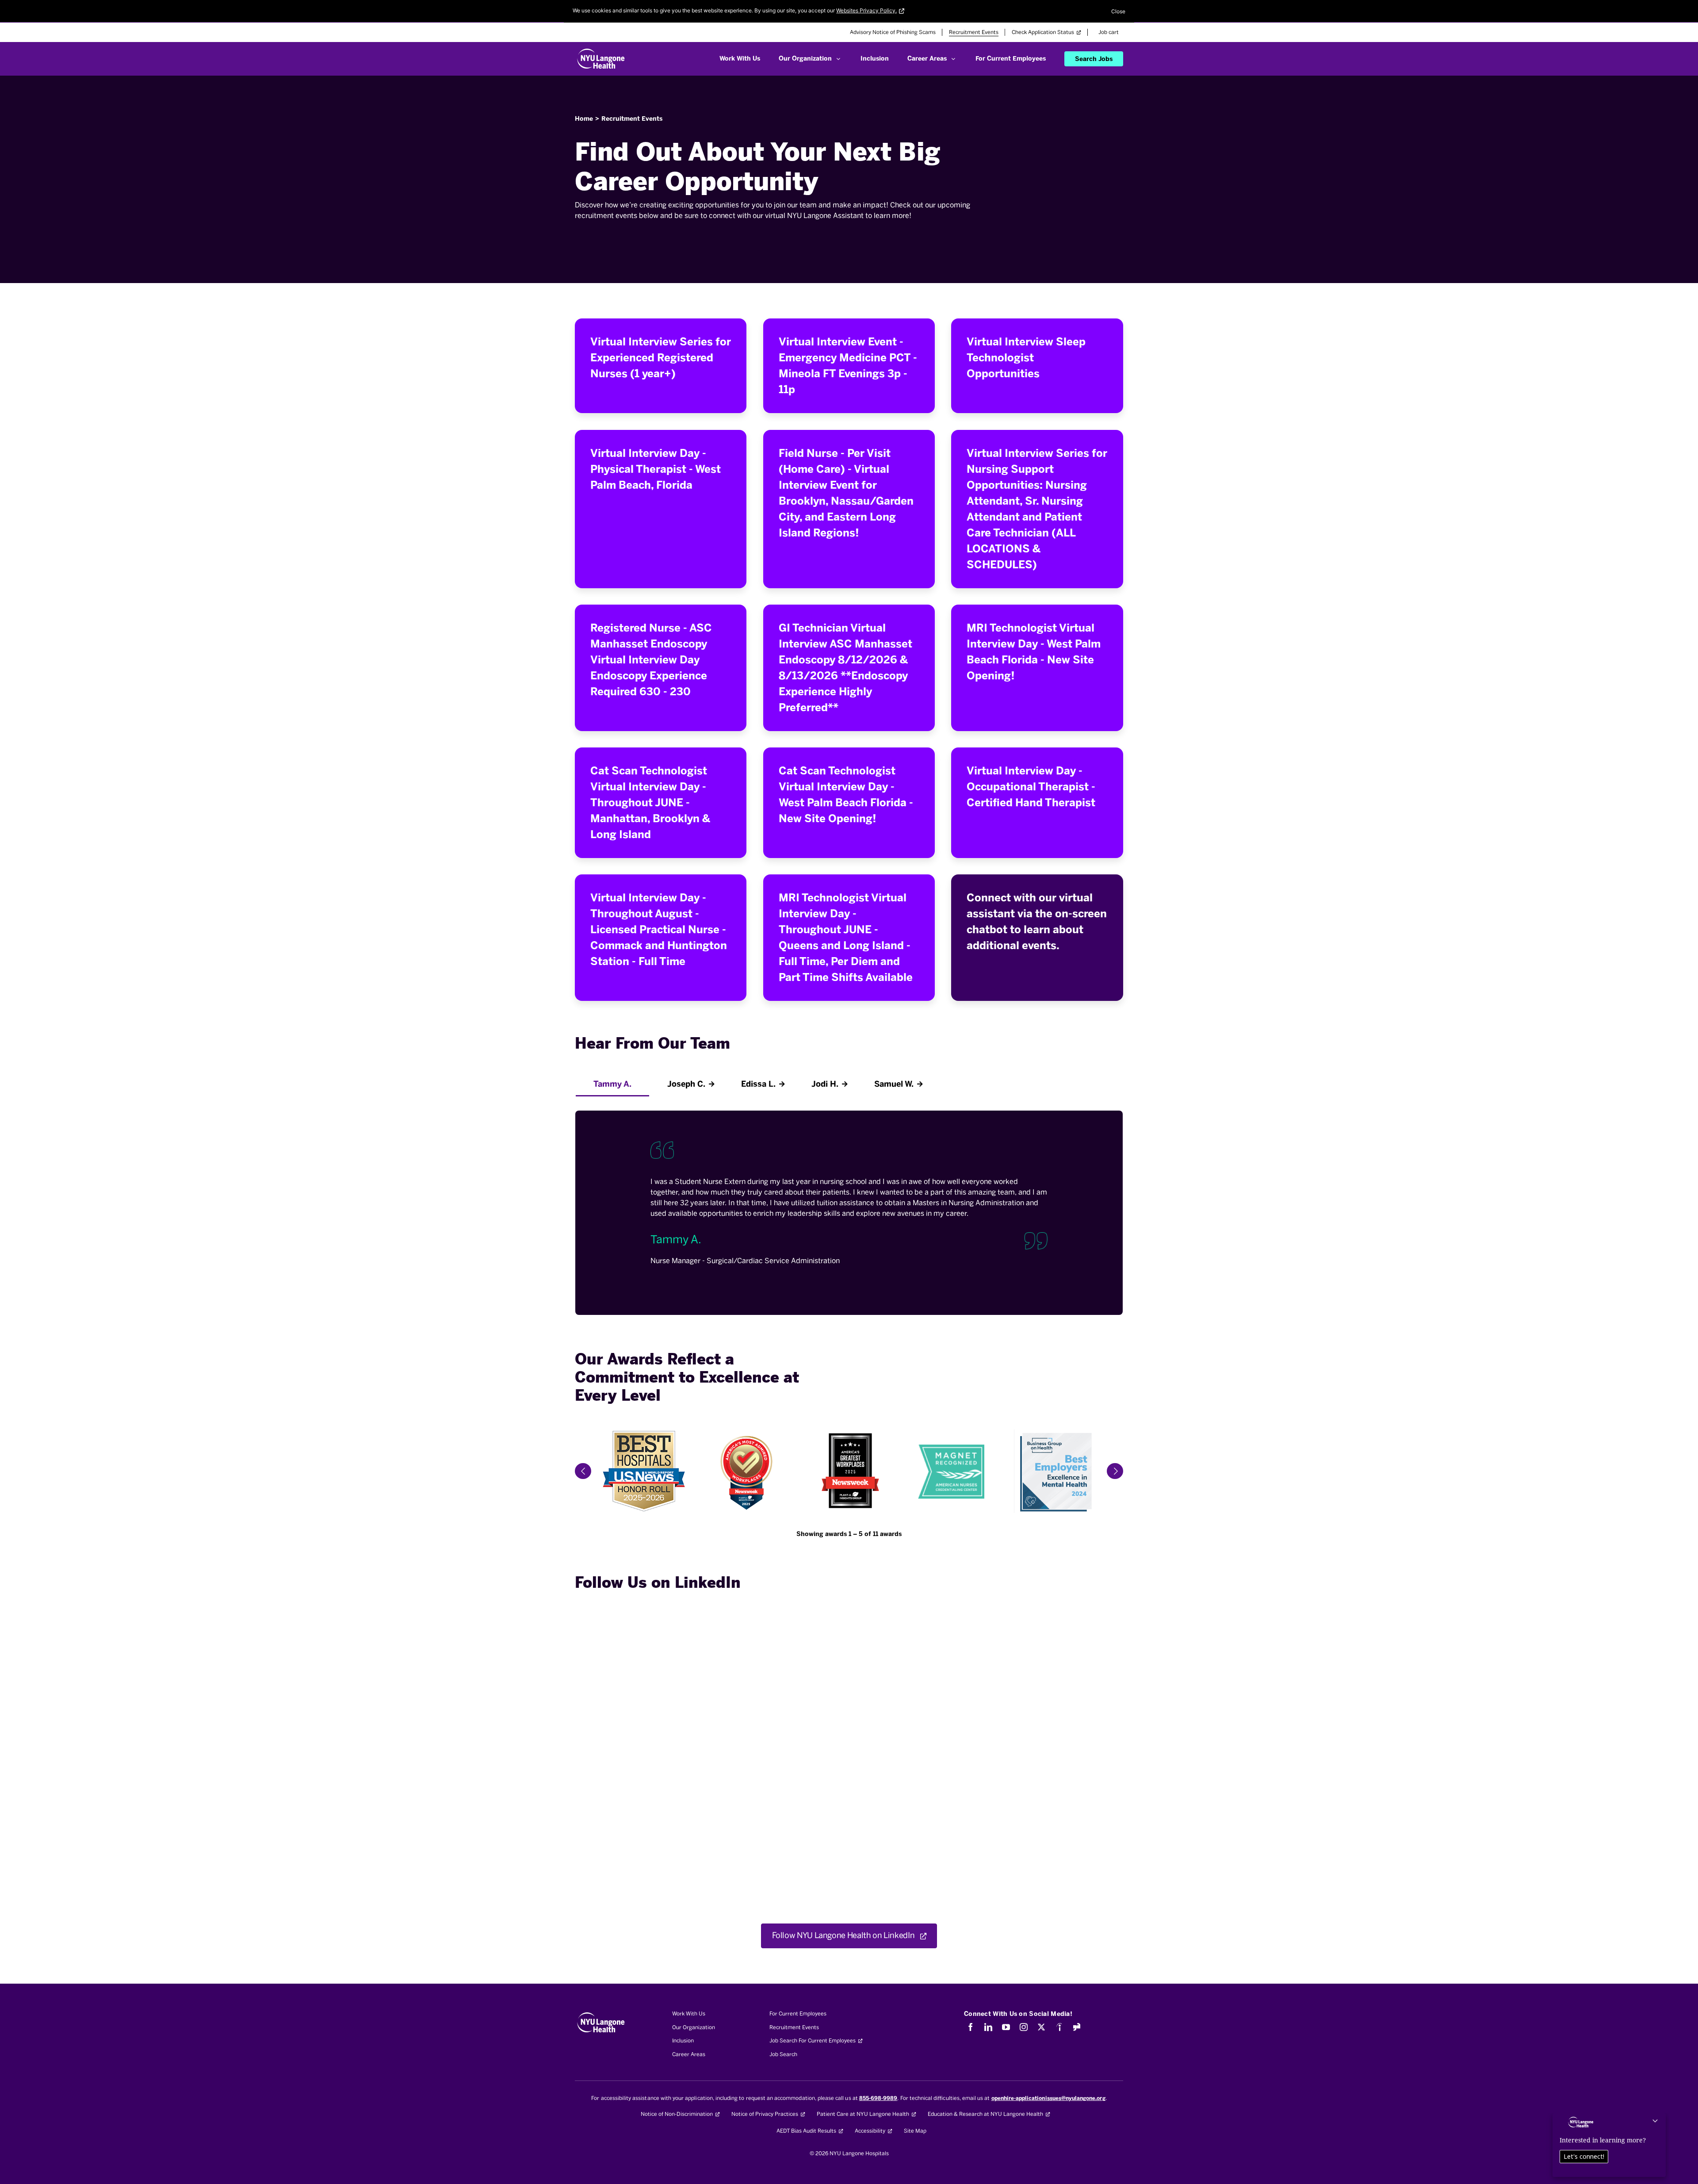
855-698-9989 (878, 2098)
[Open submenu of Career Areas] (953, 59)
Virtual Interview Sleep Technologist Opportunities (1026, 358)
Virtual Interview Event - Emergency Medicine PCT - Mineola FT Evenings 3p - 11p (848, 366)
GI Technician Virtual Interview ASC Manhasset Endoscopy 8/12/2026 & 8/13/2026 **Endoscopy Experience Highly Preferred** (845, 668)
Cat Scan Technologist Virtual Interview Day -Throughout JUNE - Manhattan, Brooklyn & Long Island (650, 803)
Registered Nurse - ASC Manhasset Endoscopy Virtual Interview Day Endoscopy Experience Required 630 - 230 (651, 660)
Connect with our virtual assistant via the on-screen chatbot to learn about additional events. (1037, 921)
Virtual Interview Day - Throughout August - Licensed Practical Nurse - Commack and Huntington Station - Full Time (659, 929)
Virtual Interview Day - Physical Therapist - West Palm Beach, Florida (656, 469)
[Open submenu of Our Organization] (838, 59)
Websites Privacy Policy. (866, 10)
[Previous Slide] (583, 1471)
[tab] (612, 1084)
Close (1118, 11)
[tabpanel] (849, 1206)
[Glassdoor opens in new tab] (1077, 2027)
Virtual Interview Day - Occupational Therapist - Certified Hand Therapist (1031, 787)
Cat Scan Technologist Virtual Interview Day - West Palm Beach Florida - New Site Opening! (846, 795)
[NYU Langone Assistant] (1607, 2149)
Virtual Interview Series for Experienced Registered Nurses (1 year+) (661, 358)
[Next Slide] (1115, 1471)
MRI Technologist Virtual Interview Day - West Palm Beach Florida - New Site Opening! (1034, 652)
